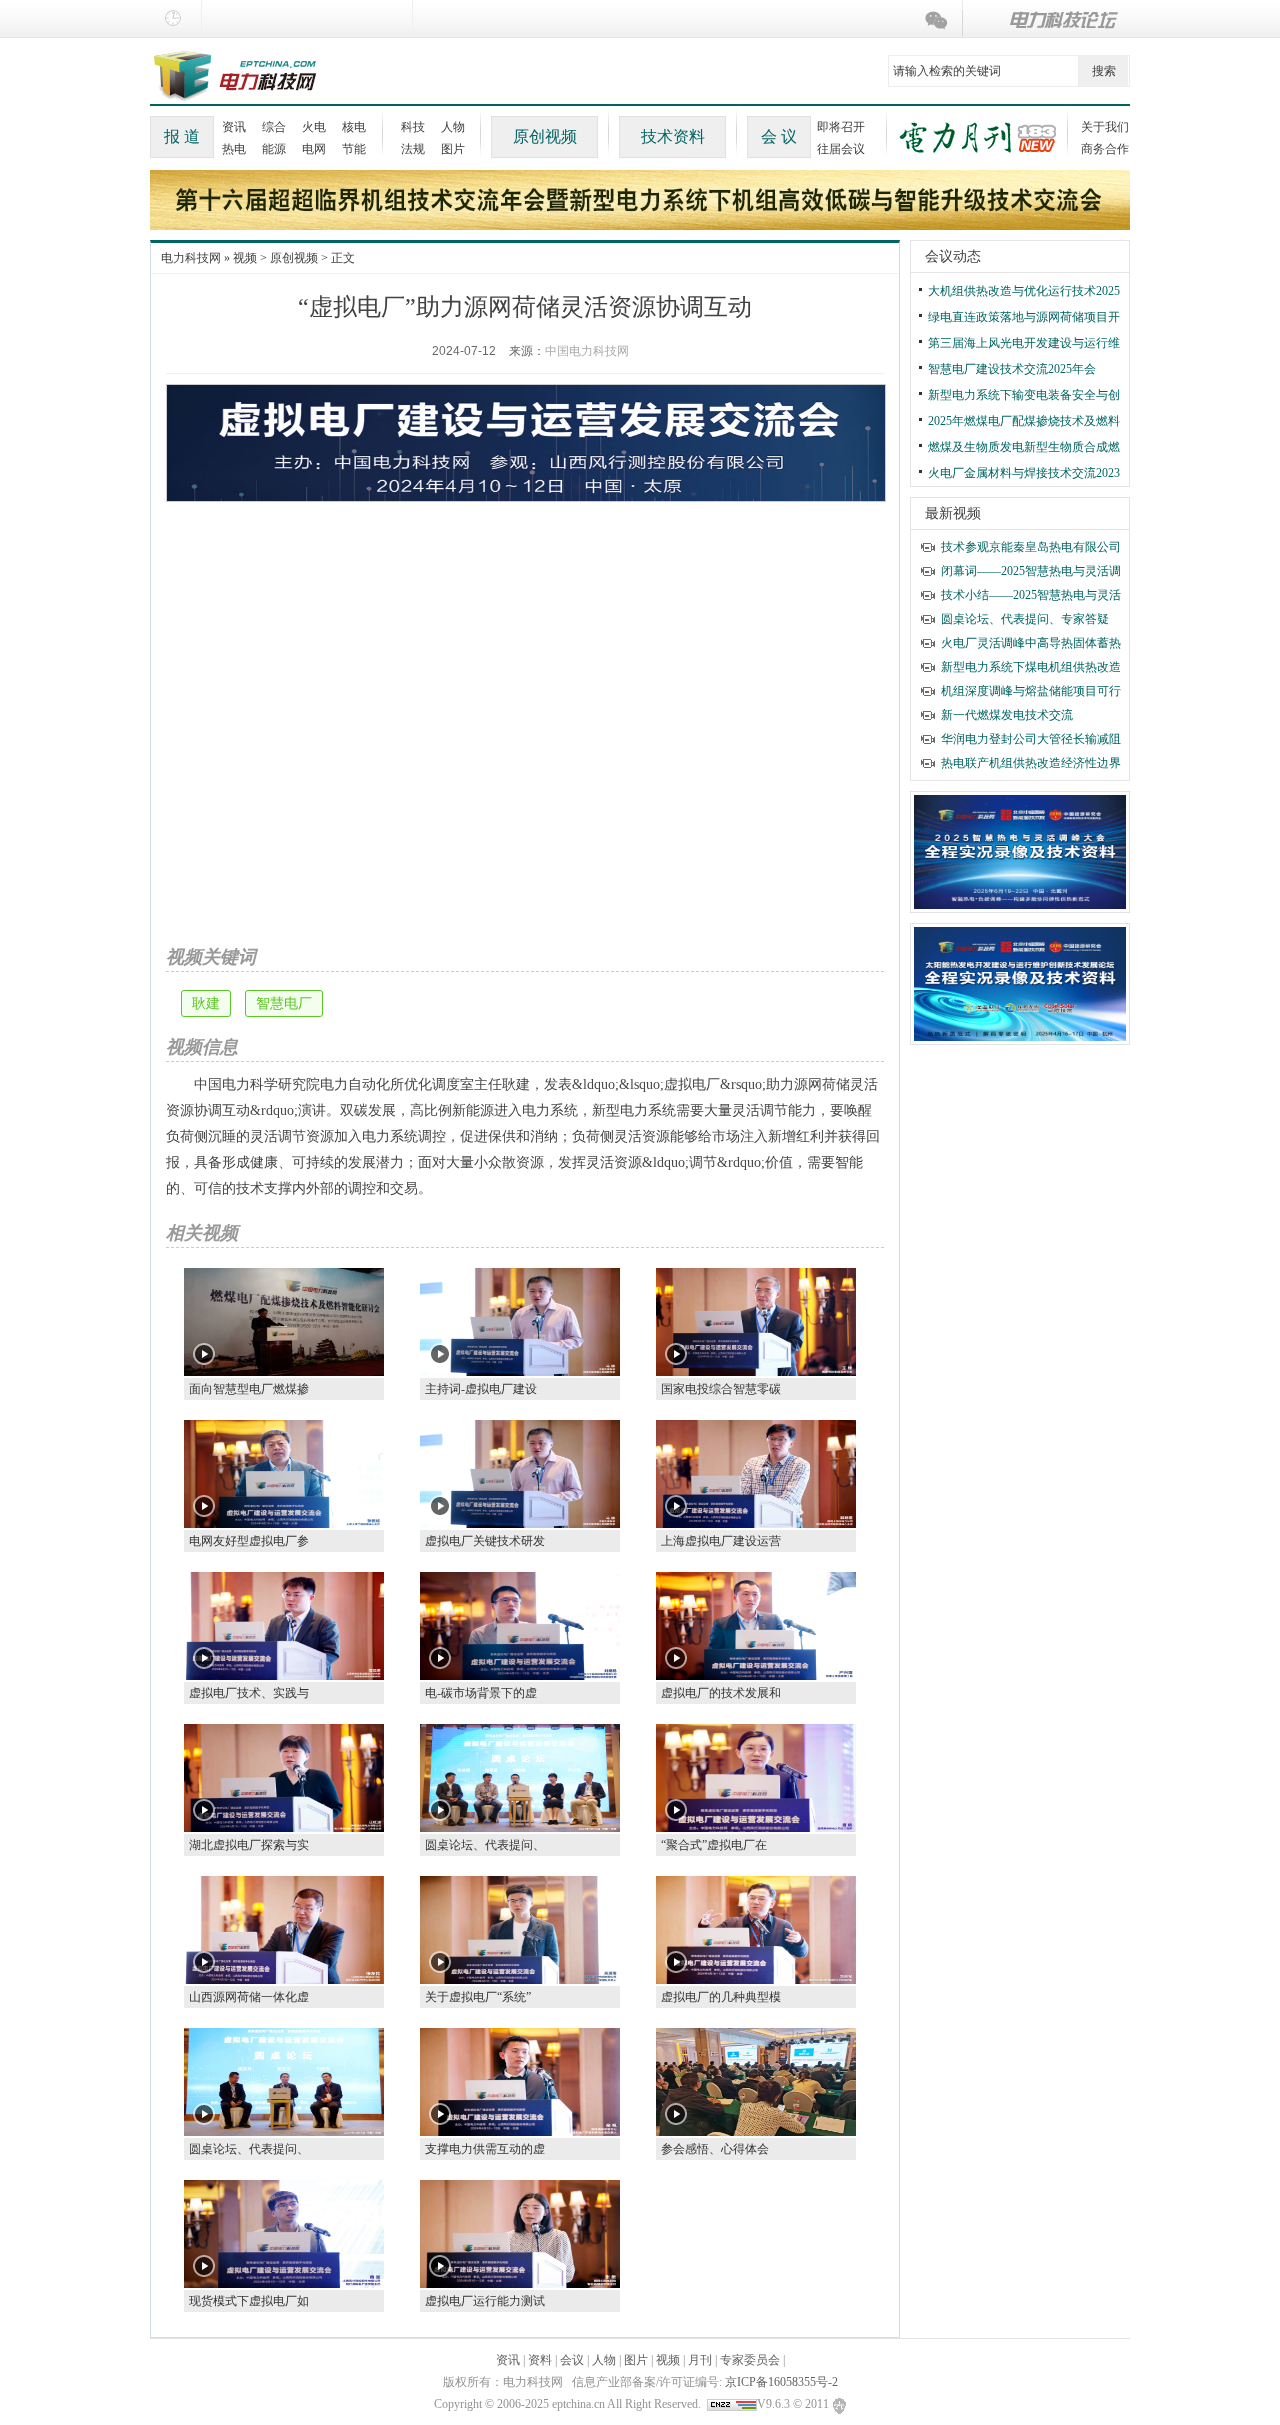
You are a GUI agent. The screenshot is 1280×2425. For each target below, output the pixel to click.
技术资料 (673, 136)
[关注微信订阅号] (940, 20)
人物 (453, 127)
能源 (274, 149)
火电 (314, 127)
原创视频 (545, 136)
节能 (354, 149)
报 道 (182, 136)
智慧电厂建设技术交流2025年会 (1012, 369)
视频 (245, 258)
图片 (453, 149)
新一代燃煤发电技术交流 (1007, 715)
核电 (354, 127)
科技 (413, 127)
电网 (314, 149)
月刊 (700, 2360)
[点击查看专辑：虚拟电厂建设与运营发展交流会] (526, 437)
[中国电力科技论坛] (1048, 20)
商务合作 (1105, 149)
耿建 (206, 1003)
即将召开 (841, 127)
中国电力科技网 (587, 351)
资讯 (234, 127)
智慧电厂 (284, 1003)
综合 (274, 127)
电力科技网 (191, 258)
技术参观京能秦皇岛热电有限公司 (1031, 547)
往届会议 (841, 149)
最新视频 (953, 513)
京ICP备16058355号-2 (781, 2382)
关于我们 (1105, 127)
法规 (413, 149)
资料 (540, 2360)
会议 (572, 2360)
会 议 (779, 136)
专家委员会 (750, 2360)
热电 (234, 149)
